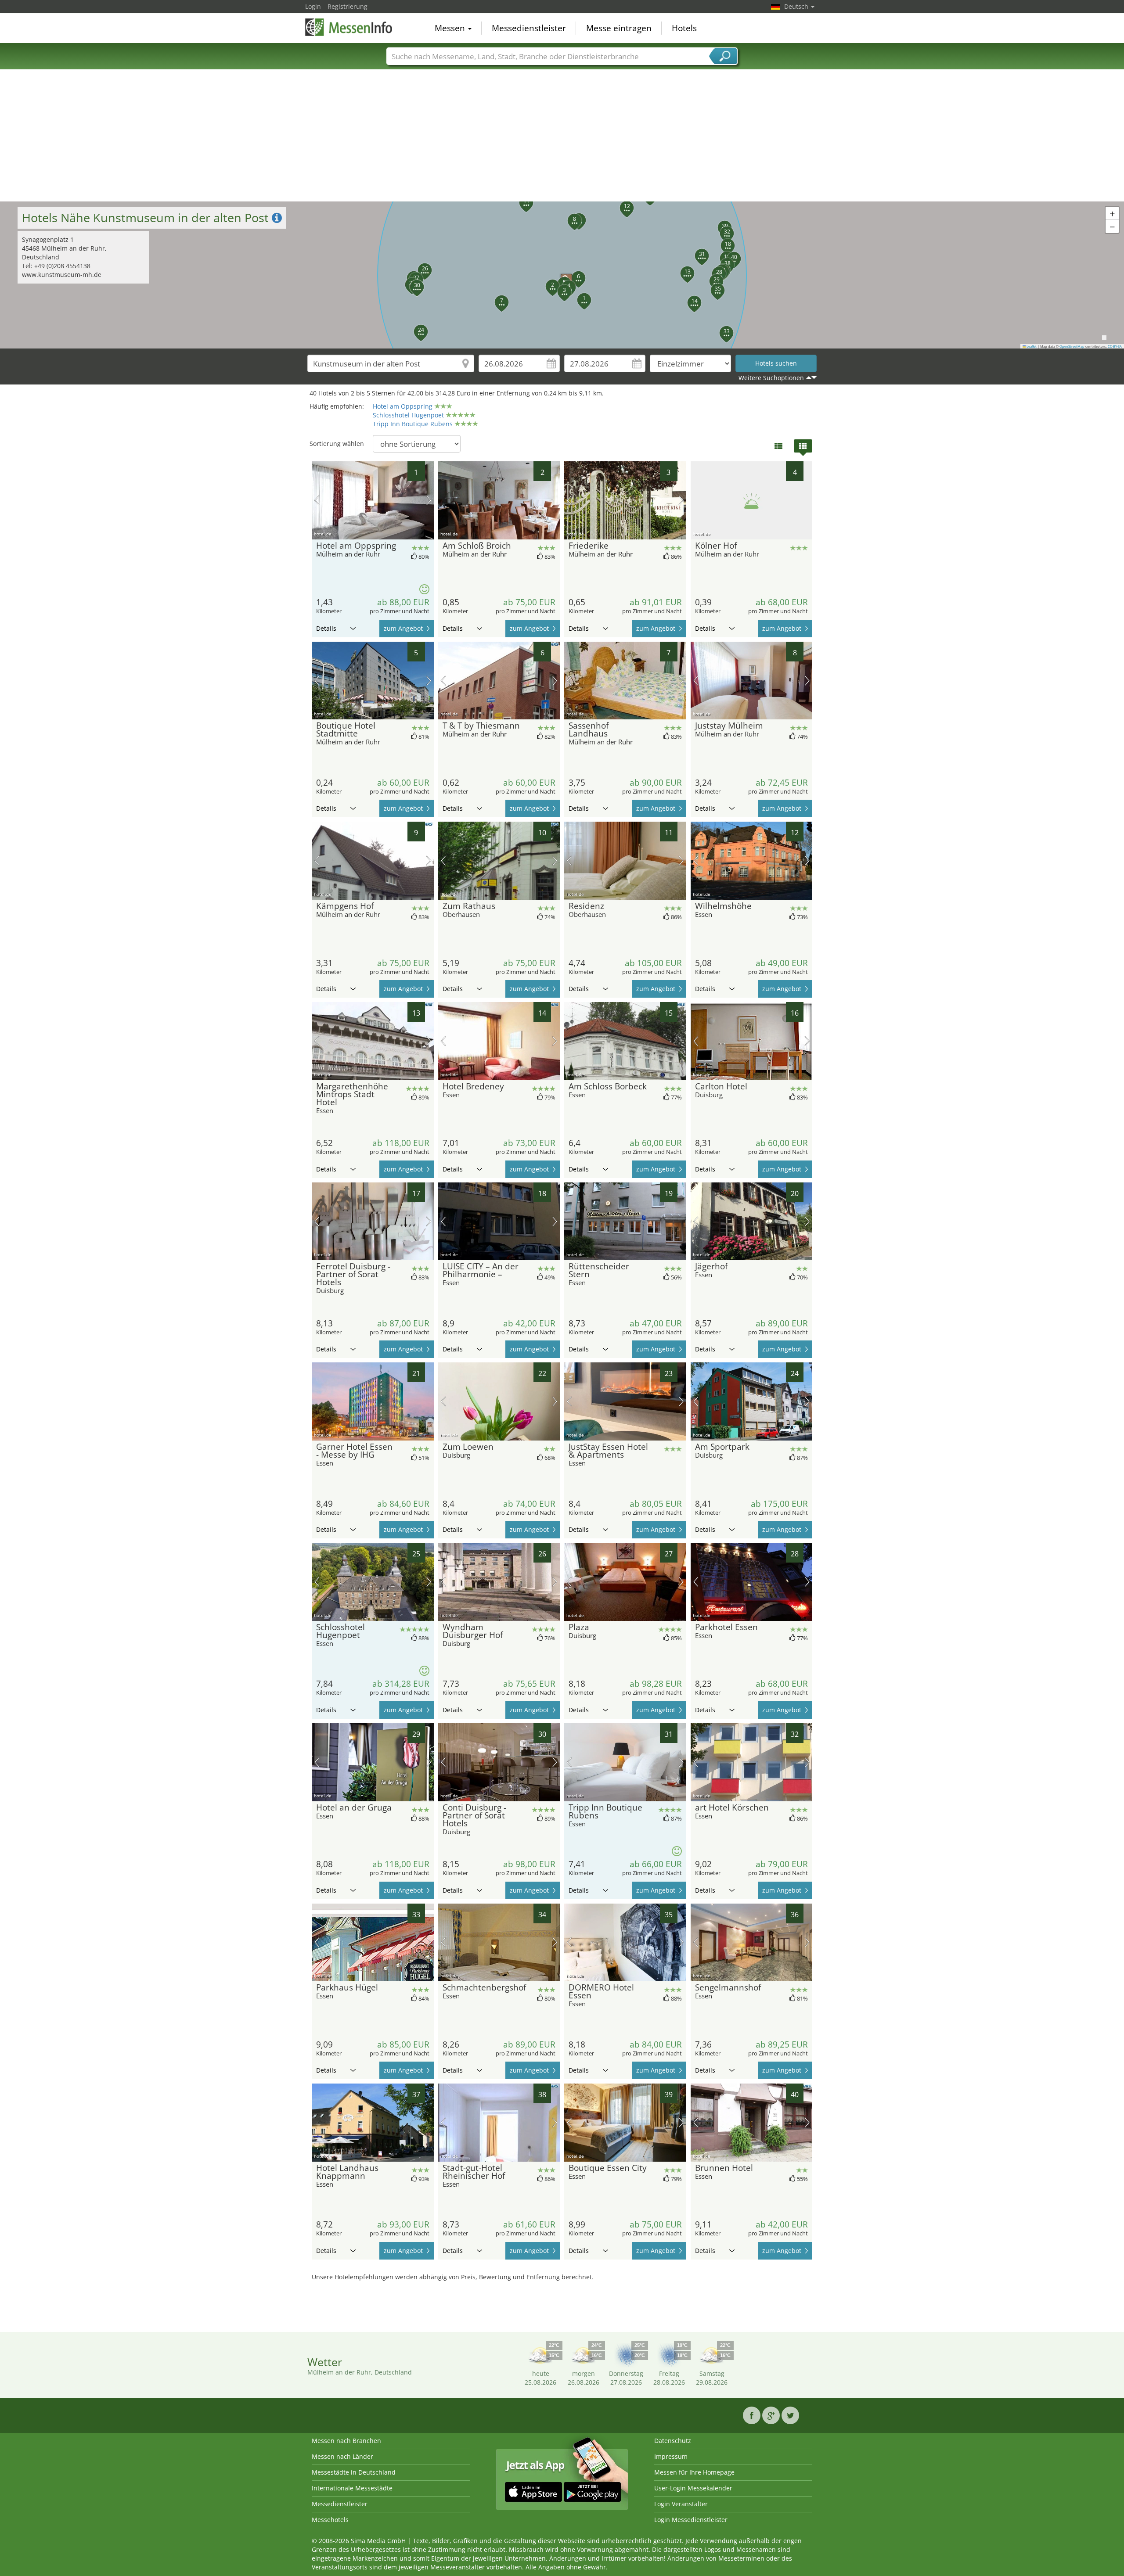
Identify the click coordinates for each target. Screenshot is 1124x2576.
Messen (451, 28)
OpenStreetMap (1072, 346)
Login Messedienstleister (691, 2520)
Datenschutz (673, 2441)
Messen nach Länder (342, 2456)
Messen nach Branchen (346, 2441)
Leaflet (1031, 346)
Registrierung (348, 6)
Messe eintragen (619, 28)
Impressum (671, 2456)
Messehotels (330, 2520)
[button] (562, 275)
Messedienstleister (529, 28)
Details (326, 628)
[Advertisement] (562, 136)
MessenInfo (349, 27)
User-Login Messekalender (693, 2488)
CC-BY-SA (1115, 346)
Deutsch (797, 6)
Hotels (684, 28)
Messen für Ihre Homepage (694, 2472)
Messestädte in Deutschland (354, 2472)
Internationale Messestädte (352, 2488)
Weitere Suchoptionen (771, 378)
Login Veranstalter (681, 2504)
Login (313, 6)
